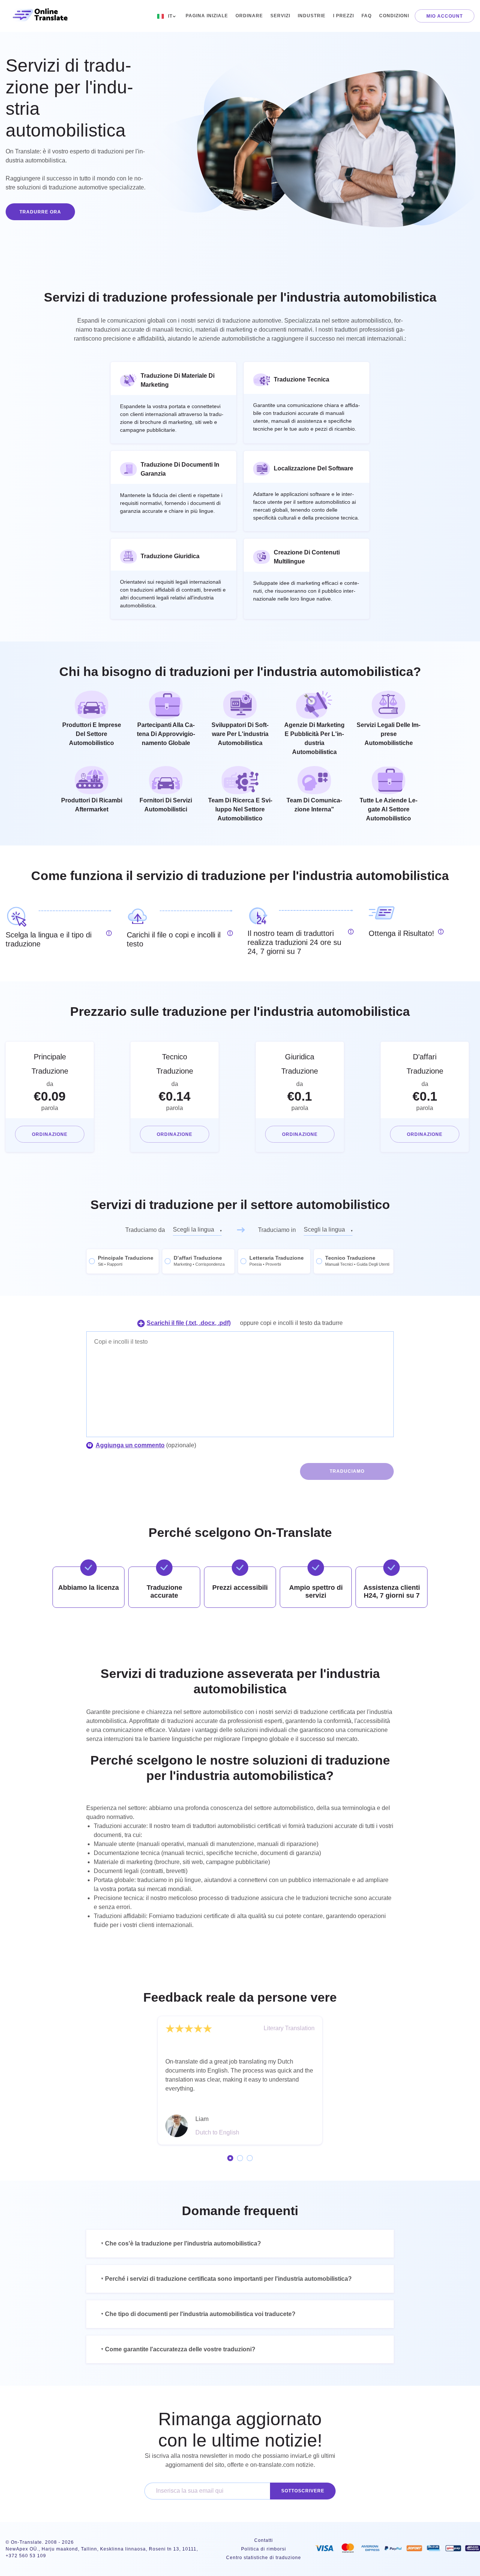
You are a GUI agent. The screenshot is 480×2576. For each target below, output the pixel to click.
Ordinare (249, 16)
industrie (312, 16)
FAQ (367, 16)
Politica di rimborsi (264, 2549)
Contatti (264, 2540)
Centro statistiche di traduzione (264, 2558)
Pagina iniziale (207, 16)
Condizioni (394, 16)
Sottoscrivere (303, 2491)
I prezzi (343, 16)
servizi (280, 16)
